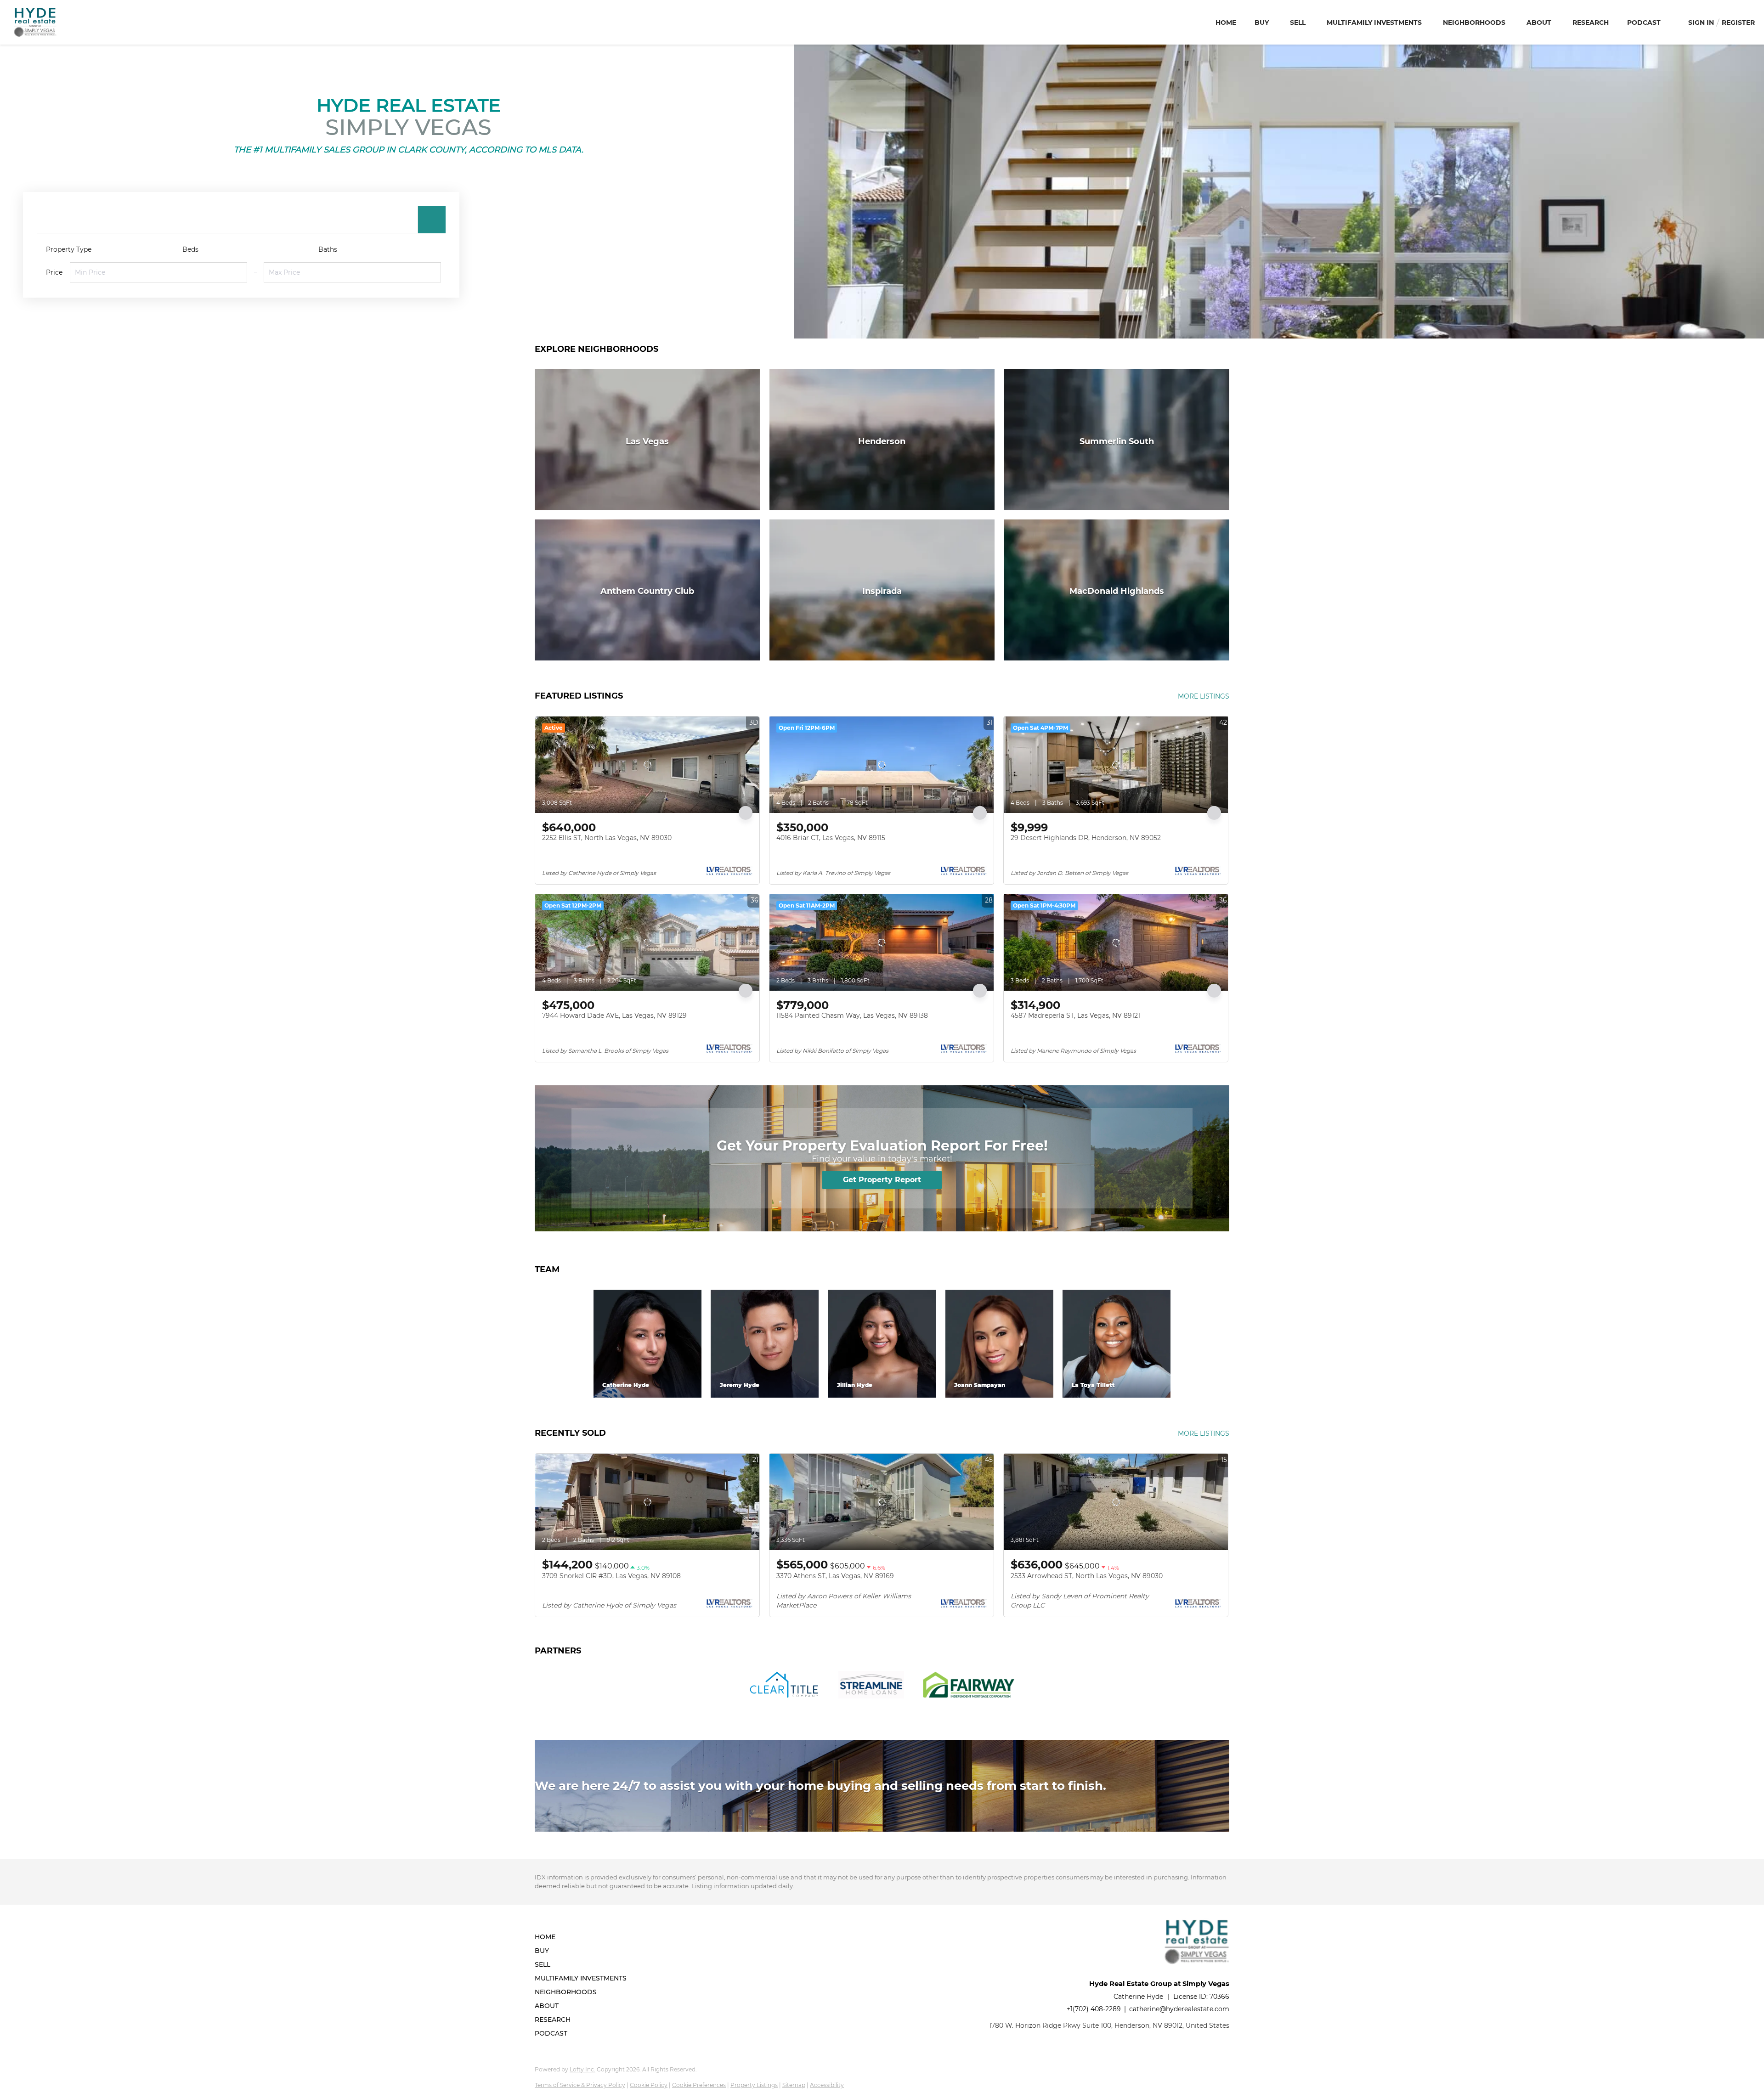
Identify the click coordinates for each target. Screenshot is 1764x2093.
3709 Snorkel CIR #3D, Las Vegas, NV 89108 (611, 1576)
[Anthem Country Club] (647, 590)
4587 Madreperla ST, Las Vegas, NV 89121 (1075, 1015)
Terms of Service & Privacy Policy (580, 2085)
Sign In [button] (1701, 23)
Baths (328, 249)
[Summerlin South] (1117, 440)
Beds (190, 249)
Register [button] (1738, 23)
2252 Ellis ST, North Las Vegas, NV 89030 (607, 838)
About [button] (1539, 23)
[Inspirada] (882, 590)
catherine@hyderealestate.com (1179, 2009)
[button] (432, 220)
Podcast (1644, 23)
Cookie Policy (649, 2085)
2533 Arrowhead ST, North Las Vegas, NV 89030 (1087, 1576)
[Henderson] (882, 440)
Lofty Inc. (582, 2069)
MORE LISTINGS (1204, 696)
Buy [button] (1262, 23)
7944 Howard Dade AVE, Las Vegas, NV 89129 (614, 1015)
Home (1226, 23)
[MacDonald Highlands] (1117, 590)
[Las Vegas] (647, 440)
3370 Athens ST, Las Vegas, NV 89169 (835, 1576)
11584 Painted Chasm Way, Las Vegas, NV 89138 (852, 1015)
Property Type (69, 249)
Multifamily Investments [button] (1374, 23)
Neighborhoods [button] (1474, 23)
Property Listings (754, 2085)
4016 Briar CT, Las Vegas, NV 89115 (831, 838)
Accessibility (827, 2085)
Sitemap (794, 2085)
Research (1591, 23)
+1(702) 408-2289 (1094, 2009)
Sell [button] (1298, 23)
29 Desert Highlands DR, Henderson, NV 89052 (1086, 838)
